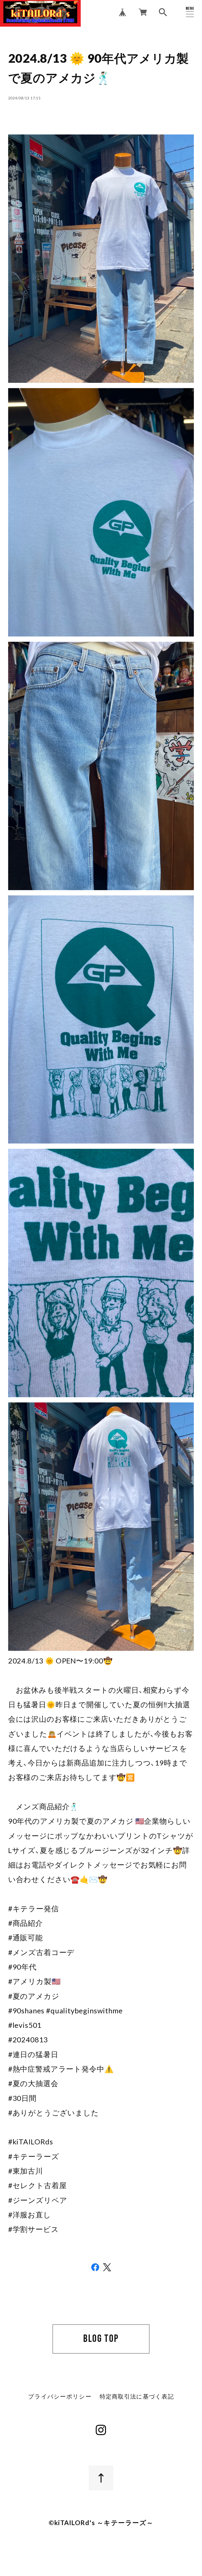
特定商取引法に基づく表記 (137, 2397)
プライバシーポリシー (60, 2397)
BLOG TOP (101, 2339)
